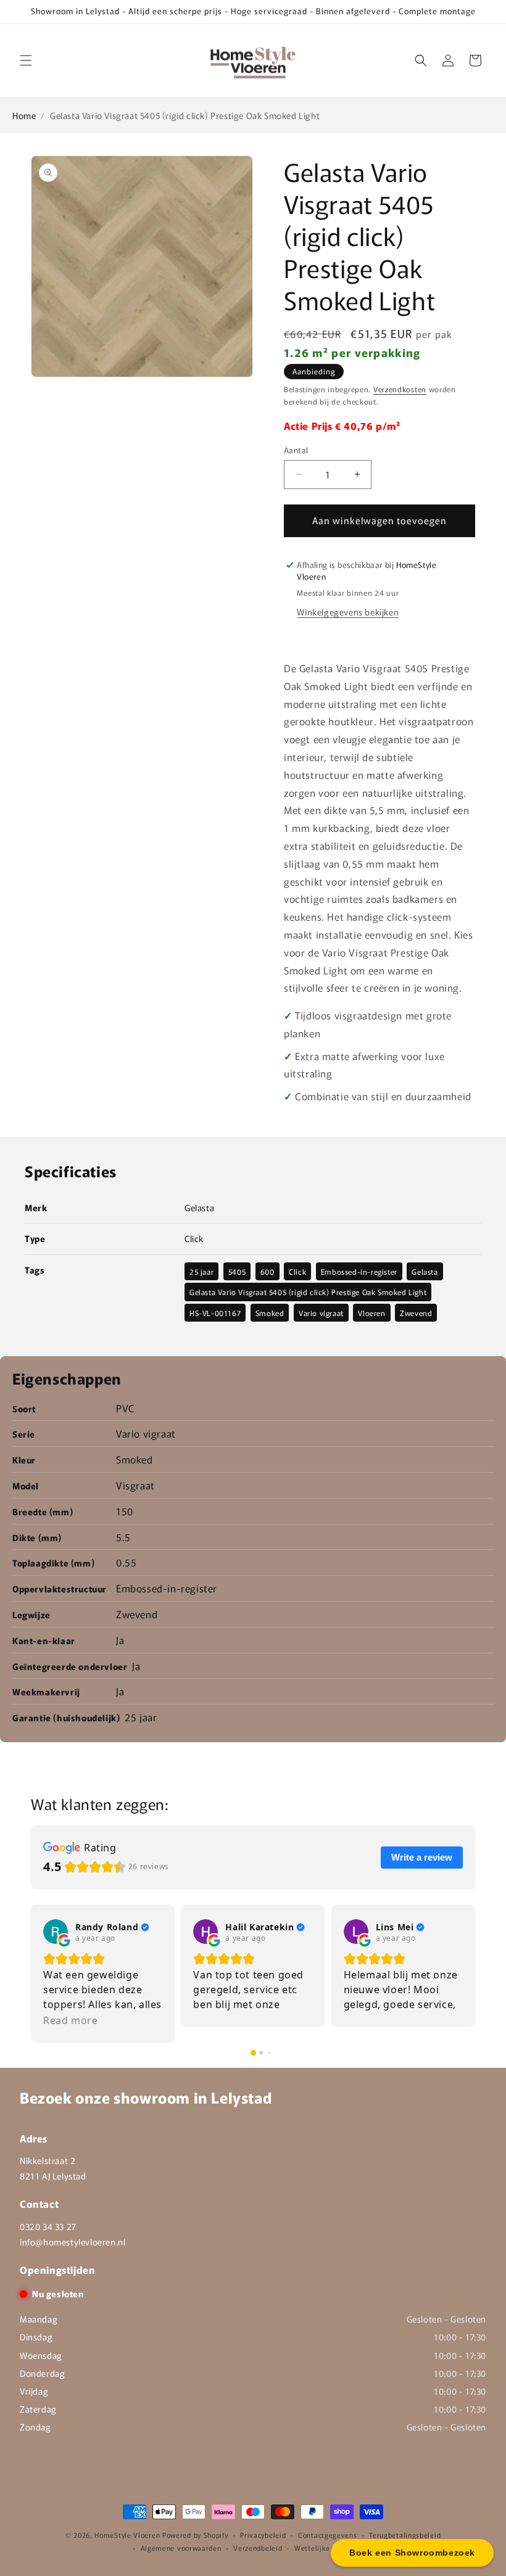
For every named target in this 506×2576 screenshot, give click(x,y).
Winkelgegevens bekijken (348, 612)
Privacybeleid (263, 2535)
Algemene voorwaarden (181, 2548)
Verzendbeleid (258, 2548)
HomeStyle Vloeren (127, 2535)
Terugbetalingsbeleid (405, 2535)
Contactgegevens (328, 2535)
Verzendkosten (400, 389)
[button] (26, 60)
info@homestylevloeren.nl (73, 2242)
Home (24, 115)
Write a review (422, 1857)
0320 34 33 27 (48, 2226)
